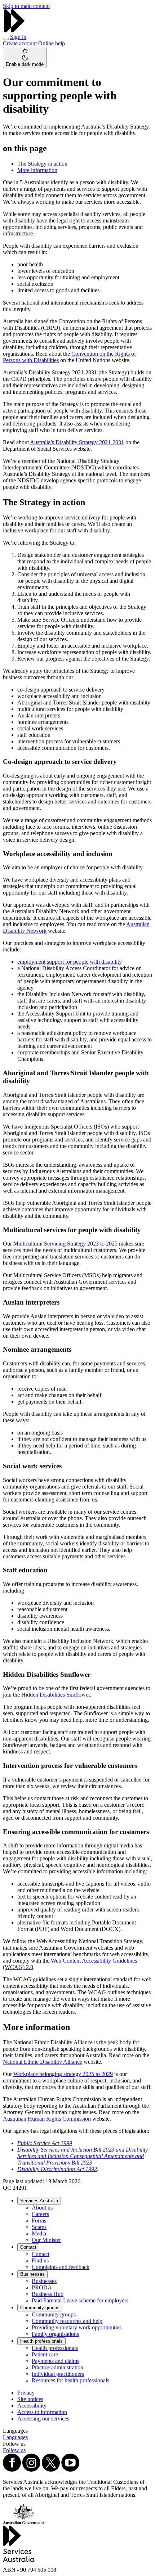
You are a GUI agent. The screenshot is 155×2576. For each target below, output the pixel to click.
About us (42, 2208)
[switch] (25, 57)
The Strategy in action (42, 164)
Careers (40, 2214)
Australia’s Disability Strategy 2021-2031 (77, 442)
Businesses (32, 2274)
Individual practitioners (58, 2374)
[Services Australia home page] (14, 30)
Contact (28, 2247)
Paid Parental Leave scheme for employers (80, 2300)
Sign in (18, 37)
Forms (39, 2221)
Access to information (42, 2412)
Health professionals (41, 2341)
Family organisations (55, 2334)
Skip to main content (26, 6)
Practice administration (57, 2367)
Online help (52, 43)
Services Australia (39, 2201)
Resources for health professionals (70, 2380)
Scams (39, 2227)
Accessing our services (43, 2419)
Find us (40, 2260)
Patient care (45, 2354)
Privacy (26, 2393)
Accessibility (32, 2406)
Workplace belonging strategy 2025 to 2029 (63, 2074)
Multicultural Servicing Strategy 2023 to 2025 (65, 1244)
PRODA (42, 2287)
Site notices (30, 2399)
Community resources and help (67, 2321)
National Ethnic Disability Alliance (43, 2062)
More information (37, 170)
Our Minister (46, 2240)
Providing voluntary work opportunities (77, 2327)
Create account (21, 43)
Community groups (40, 2308)
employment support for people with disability (70, 962)
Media (39, 2233)
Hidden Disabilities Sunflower (56, 1695)
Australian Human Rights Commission (47, 2119)
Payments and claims (56, 2361)
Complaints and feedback (61, 2267)
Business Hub (48, 2294)
